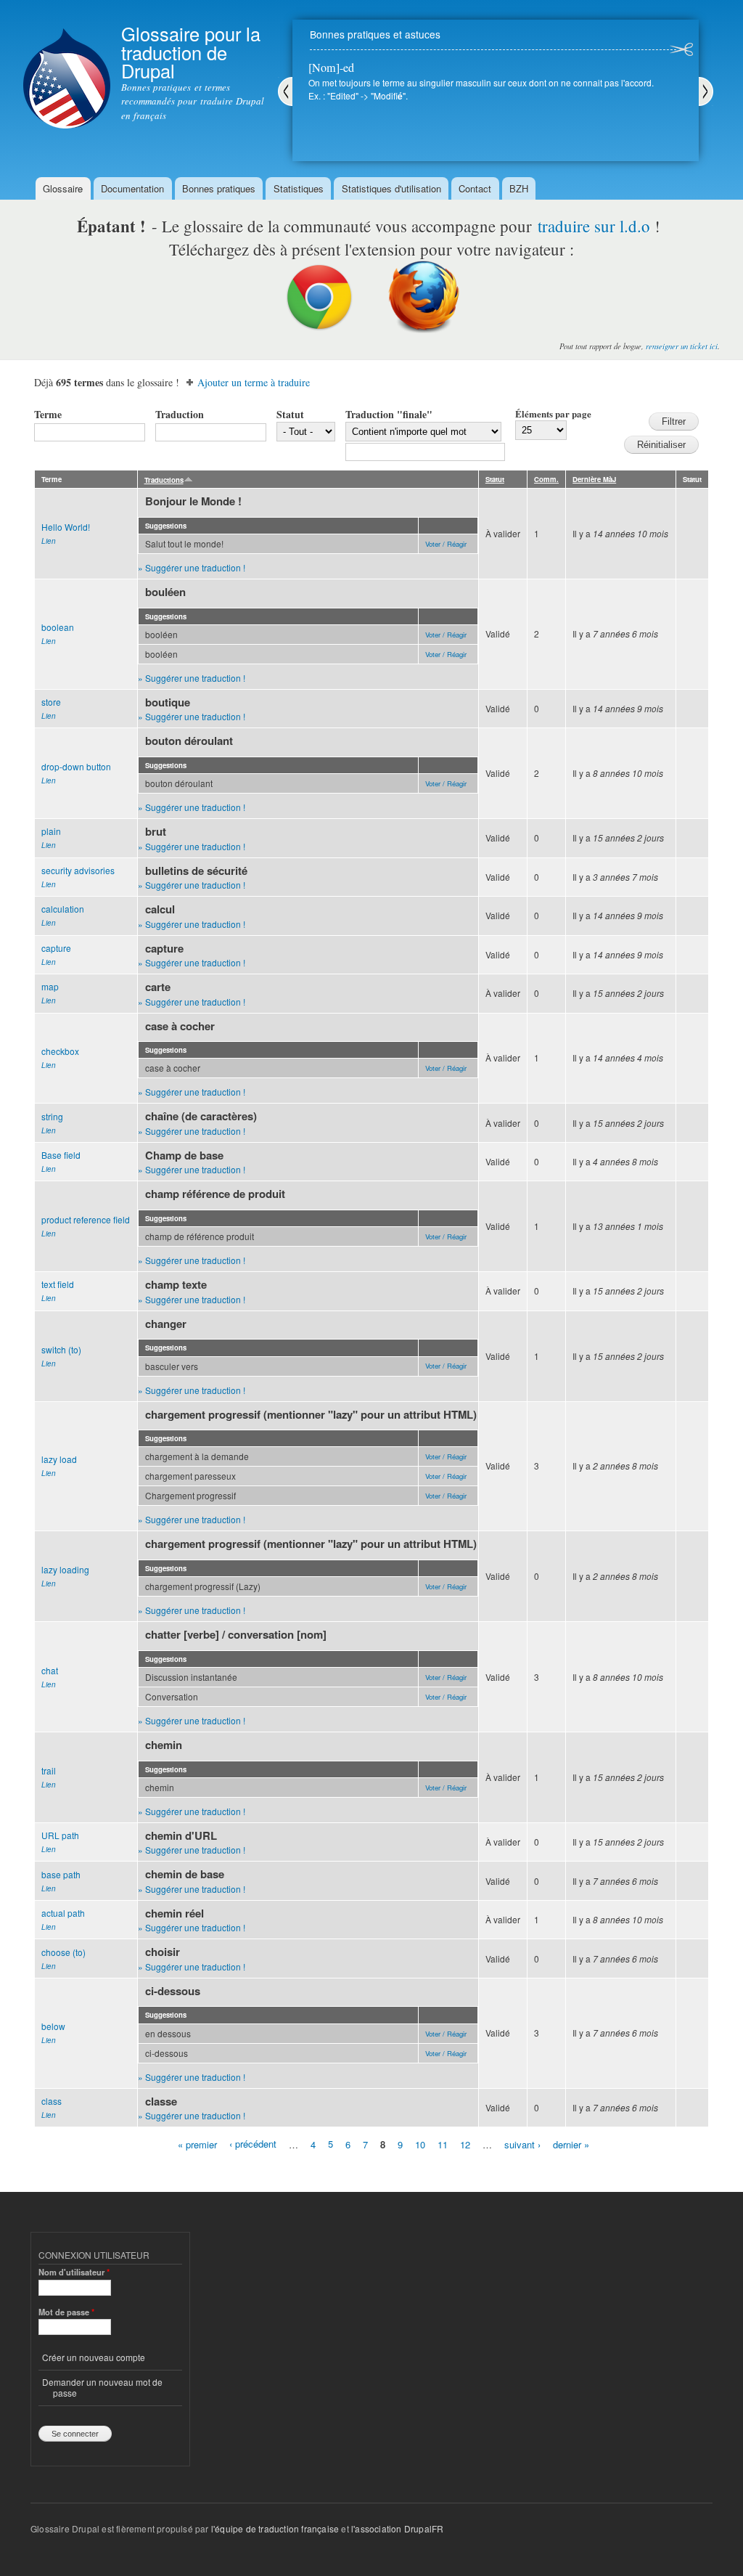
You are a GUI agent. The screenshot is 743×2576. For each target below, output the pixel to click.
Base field (61, 1155)
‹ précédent (253, 2144)
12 (465, 2144)
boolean (58, 627)
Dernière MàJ (594, 479)
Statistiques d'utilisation (391, 188)
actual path (63, 1913)
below (53, 2026)
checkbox (60, 1051)
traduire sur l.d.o (594, 226)
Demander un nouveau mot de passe (102, 2387)
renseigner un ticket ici (682, 346)
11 (443, 2144)
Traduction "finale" (389, 414)
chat (50, 1670)
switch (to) (61, 1349)
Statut (290, 414)
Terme (48, 414)
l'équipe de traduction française (275, 2528)
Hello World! (66, 527)
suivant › (522, 2144)
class (52, 2101)
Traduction (180, 414)
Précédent (285, 91)
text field (58, 1284)
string (52, 1116)
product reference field (86, 1219)
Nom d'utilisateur (74, 2272)
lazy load (59, 1459)
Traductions (164, 480)
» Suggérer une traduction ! (192, 567)
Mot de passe (66, 2312)
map (50, 986)
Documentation (132, 188)
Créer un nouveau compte (94, 2357)
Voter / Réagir (446, 544)
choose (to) (63, 1952)
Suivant (706, 91)
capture (56, 948)
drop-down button (76, 766)
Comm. (546, 479)
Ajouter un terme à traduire (254, 382)
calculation (63, 909)
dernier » (571, 2144)
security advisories (78, 870)
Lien (49, 541)
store (51, 702)
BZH (519, 188)
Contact (475, 188)
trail (49, 1770)
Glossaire (63, 188)
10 (420, 2144)
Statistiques (299, 188)
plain (51, 831)
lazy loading (65, 1569)
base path (61, 1874)
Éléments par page (553, 413)
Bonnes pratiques (219, 188)
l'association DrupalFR (397, 2528)
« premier (197, 2144)
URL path (60, 1835)
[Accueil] (67, 66)
